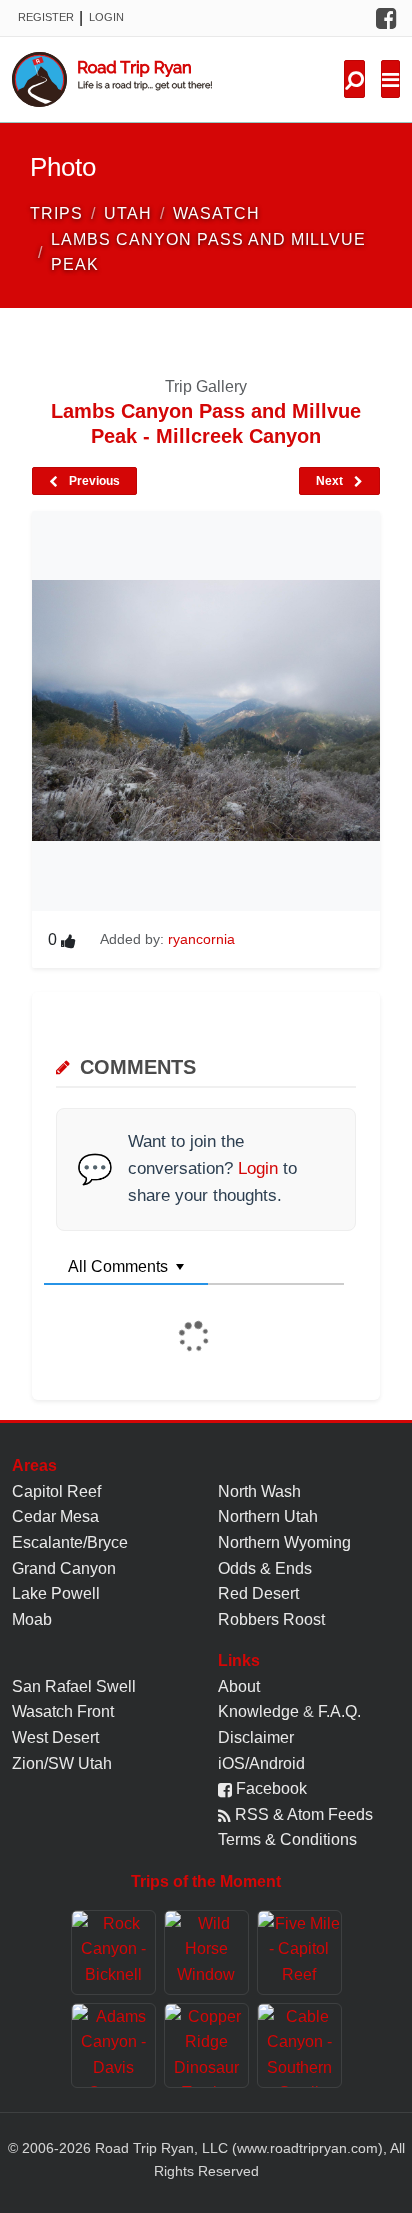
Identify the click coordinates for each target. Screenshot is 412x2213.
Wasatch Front (63, 1711)
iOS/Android (261, 1763)
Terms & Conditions (287, 1839)
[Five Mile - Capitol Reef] (299, 1952)
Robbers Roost (271, 1619)
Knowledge (258, 1711)
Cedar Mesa (55, 1516)
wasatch (216, 213)
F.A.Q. (339, 1711)
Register (46, 17)
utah (128, 213)
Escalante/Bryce (70, 1542)
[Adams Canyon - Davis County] (113, 2045)
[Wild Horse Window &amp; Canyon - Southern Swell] (206, 1952)
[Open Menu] (390, 79)
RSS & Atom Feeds (302, 1814)
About (239, 1686)
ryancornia (201, 939)
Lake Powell (56, 1593)
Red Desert (258, 1593)
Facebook (269, 1788)
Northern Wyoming (284, 1542)
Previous (93, 481)
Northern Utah (268, 1516)
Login (106, 17)
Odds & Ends (265, 1568)
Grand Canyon (64, 1568)
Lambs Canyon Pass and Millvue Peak (208, 252)
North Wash (259, 1491)
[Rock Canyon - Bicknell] (113, 1952)
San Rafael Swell (74, 1686)
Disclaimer (256, 1737)
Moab (32, 1619)
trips (56, 213)
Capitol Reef (56, 1491)
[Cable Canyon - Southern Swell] (299, 2045)
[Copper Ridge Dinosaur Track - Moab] (206, 2045)
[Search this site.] (354, 79)
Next (331, 481)
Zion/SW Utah (62, 1763)
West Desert (55, 1737)
